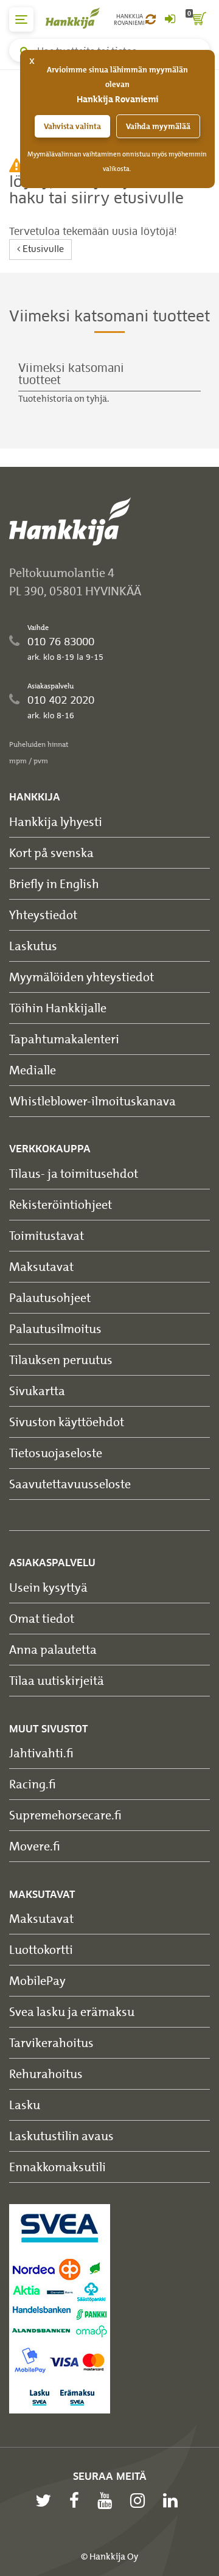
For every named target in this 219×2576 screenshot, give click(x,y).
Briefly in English (54, 884)
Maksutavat (41, 1266)
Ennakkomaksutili (57, 2167)
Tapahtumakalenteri (64, 1039)
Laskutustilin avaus (61, 2136)
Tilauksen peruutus (61, 1360)
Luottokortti (41, 1949)
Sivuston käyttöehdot (67, 1422)
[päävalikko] (21, 19)
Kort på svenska (51, 852)
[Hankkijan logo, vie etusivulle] (79, 18)
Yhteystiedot (43, 915)
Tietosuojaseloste (56, 1453)
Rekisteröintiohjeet (61, 1204)
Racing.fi (33, 1784)
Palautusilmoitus (55, 1328)
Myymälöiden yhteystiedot (82, 977)
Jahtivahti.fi (41, 1753)
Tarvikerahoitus (51, 2042)
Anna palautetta (53, 1649)
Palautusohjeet (50, 1297)
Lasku (25, 2105)
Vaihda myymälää (158, 126)
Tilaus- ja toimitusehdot (74, 1173)
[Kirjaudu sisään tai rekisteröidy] (170, 19)
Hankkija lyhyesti (56, 821)
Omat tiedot (42, 1618)
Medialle (33, 1070)
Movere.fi (35, 1846)
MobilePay (37, 1980)
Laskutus (33, 946)
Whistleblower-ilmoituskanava (92, 1101)
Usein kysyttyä (48, 1587)
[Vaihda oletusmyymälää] (151, 19)
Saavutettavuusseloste (70, 1484)
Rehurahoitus (46, 2074)
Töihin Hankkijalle (58, 1008)
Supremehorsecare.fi (65, 1815)
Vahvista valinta (72, 126)
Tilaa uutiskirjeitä (57, 1680)
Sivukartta (37, 1391)
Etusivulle (42, 250)
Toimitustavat (47, 1235)
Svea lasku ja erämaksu (72, 2011)
